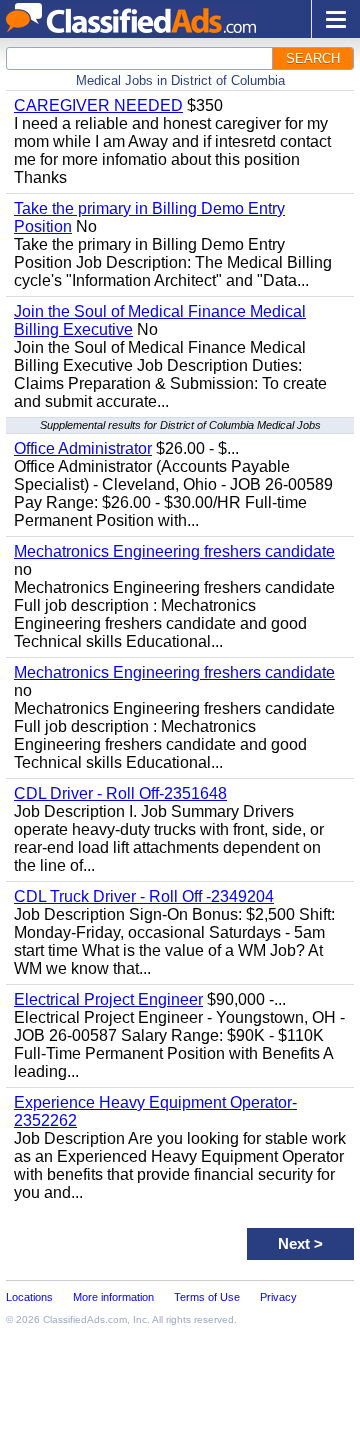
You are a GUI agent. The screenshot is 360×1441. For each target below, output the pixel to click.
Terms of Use (207, 1297)
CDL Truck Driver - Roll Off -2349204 (144, 896)
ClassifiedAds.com (85, 1319)
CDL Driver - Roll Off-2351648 (120, 793)
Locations (29, 1297)
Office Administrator (83, 448)
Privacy (278, 1297)
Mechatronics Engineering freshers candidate (174, 551)
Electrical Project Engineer (108, 999)
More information (113, 1297)
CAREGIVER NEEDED (98, 105)
